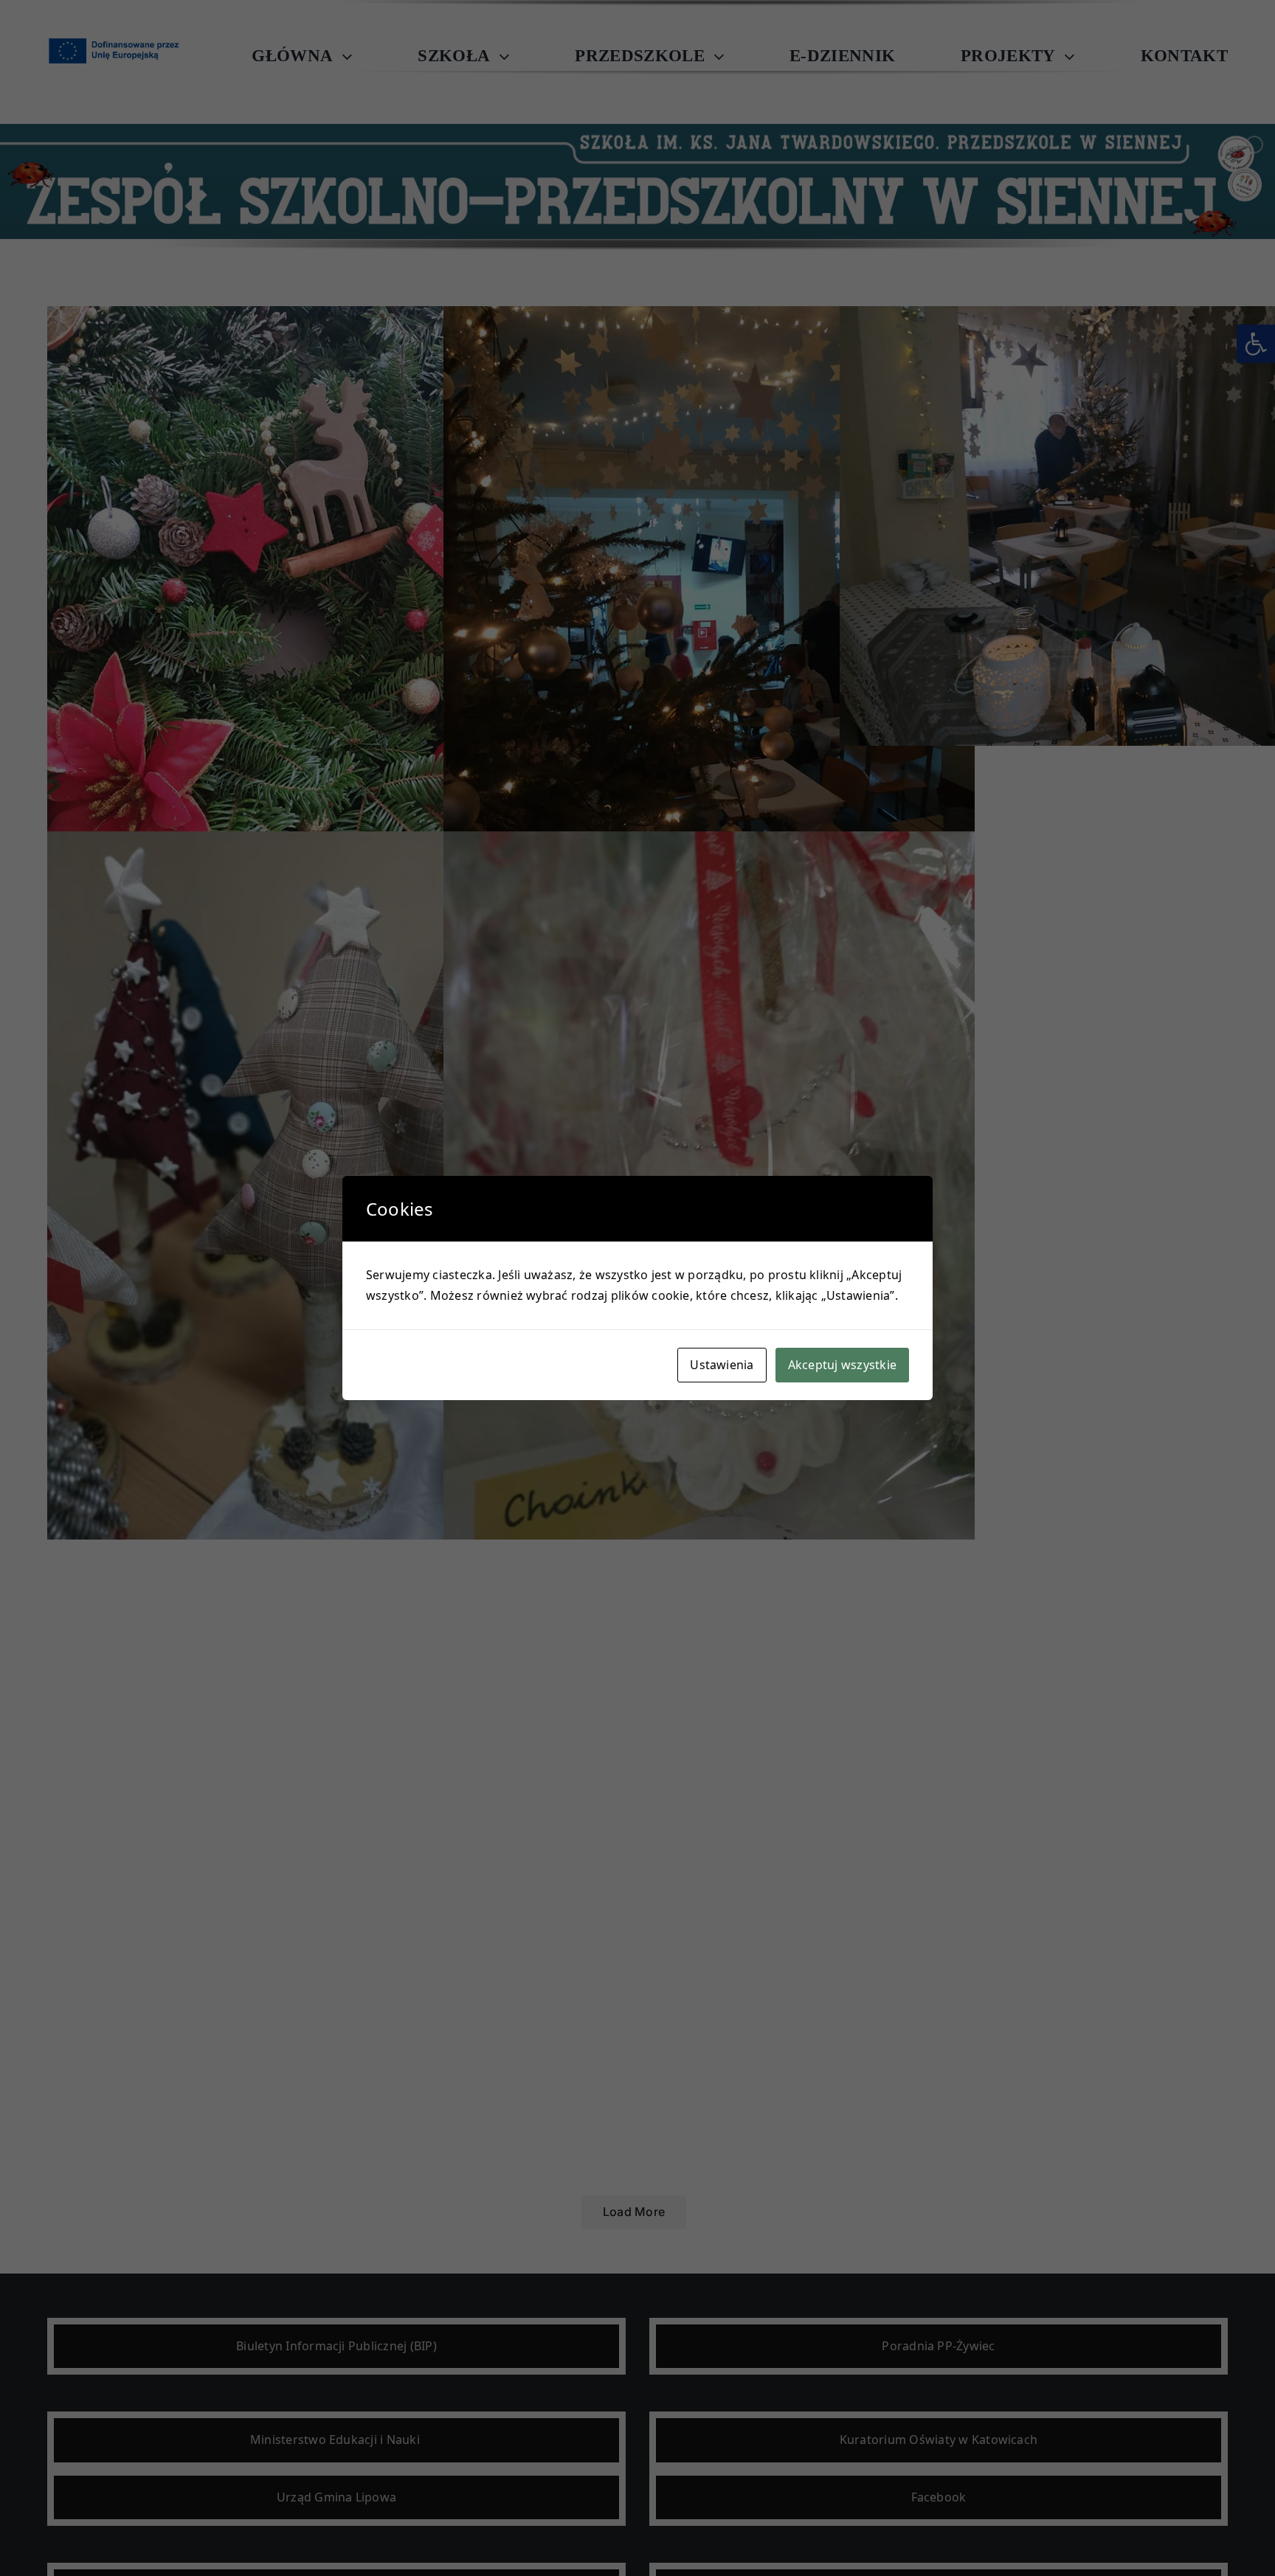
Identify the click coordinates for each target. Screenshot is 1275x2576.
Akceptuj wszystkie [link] (842, 1365)
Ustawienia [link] (722, 1365)
